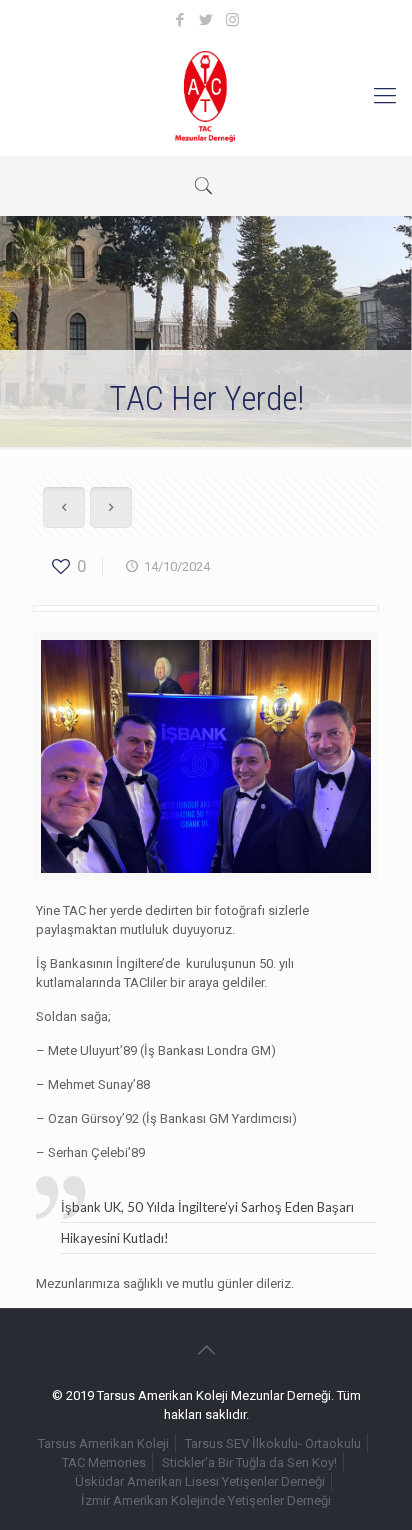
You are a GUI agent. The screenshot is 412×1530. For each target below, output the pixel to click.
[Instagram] (232, 20)
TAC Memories (104, 1462)
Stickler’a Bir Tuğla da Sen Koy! (249, 1462)
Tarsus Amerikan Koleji (103, 1443)
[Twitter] (206, 20)
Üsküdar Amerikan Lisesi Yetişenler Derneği (200, 1481)
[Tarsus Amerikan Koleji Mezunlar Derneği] (206, 96)
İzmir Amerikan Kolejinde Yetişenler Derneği (206, 1500)
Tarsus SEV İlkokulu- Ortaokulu (273, 1443)
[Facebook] (180, 20)
